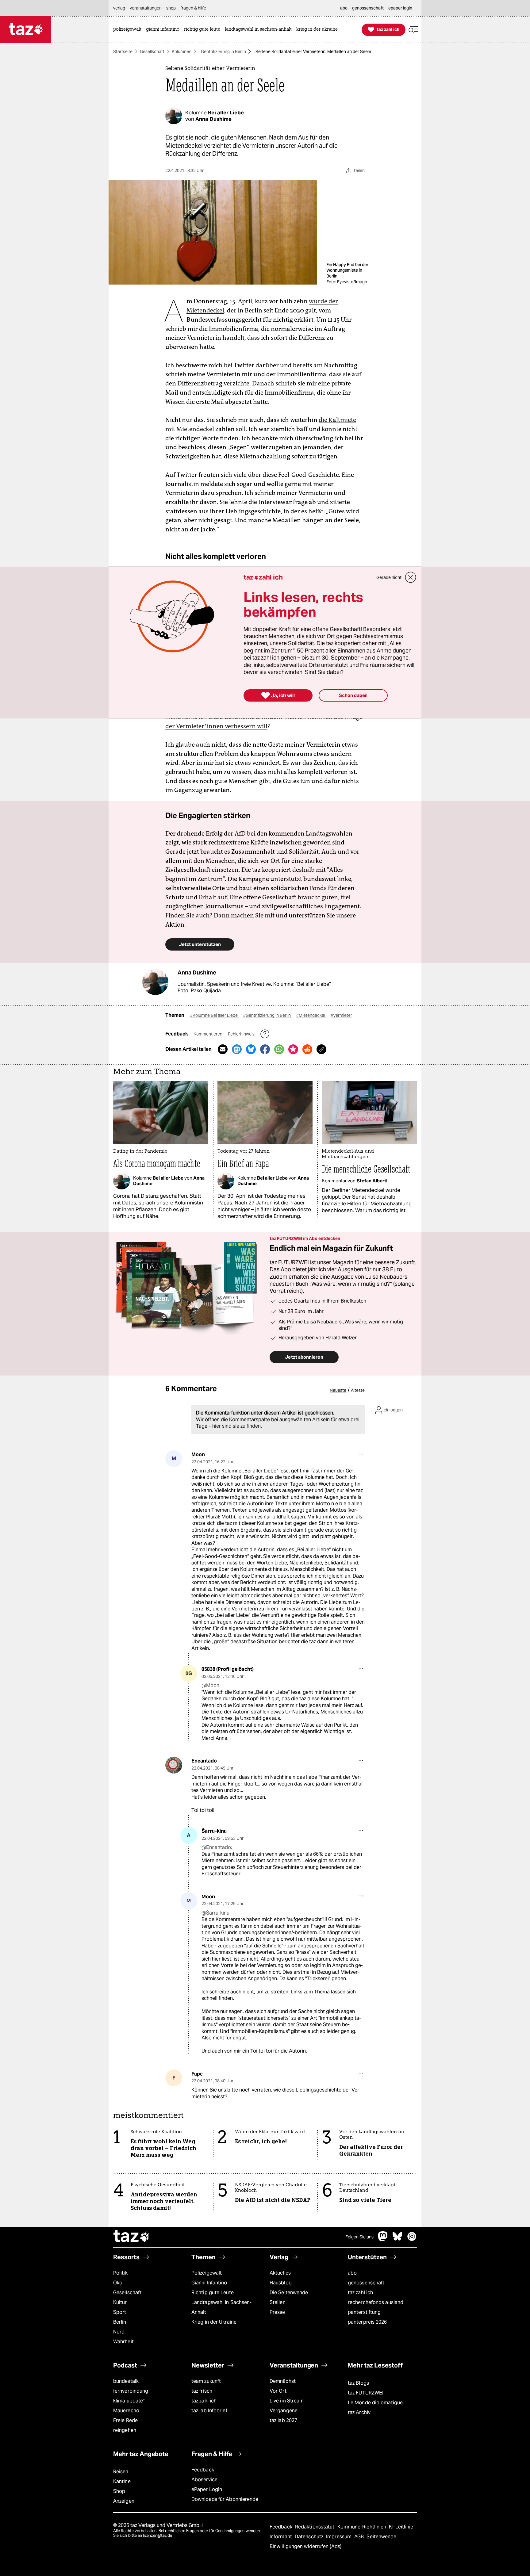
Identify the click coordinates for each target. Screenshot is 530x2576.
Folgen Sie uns (359, 2237)
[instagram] (412, 2239)
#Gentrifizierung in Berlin (267, 1015)
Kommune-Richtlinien (363, 2527)
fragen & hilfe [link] (193, 8)
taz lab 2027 (283, 2420)
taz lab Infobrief (209, 2411)
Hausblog (281, 2283)
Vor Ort (278, 2391)
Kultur (120, 2302)
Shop (119, 2491)
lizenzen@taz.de (157, 2535)
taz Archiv (359, 2412)
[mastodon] (383, 2239)
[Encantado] (174, 1765)
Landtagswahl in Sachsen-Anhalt (221, 2307)
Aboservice (204, 2480)
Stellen (278, 2302)
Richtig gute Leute (213, 2293)
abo (352, 2273)
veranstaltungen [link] (146, 8)
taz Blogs (358, 2383)
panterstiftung (364, 2312)
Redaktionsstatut (315, 2527)
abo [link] (344, 8)
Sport (120, 2312)
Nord (119, 2332)
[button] (413, 30)
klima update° (129, 2401)
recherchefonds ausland (376, 2302)
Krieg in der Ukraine (214, 2322)
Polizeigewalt (207, 2273)
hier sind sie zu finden (236, 1426)
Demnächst (283, 2381)
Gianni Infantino (209, 2283)
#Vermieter (341, 1015)
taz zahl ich (360, 2293)
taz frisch (202, 2391)
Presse (277, 2312)
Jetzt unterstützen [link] (200, 944)
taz (132, 2237)
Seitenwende (381, 2537)
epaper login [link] (400, 8)
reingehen (125, 2430)
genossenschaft (366, 2283)
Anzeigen (124, 2501)
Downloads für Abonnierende (225, 2499)
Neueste (338, 1390)
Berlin (120, 2322)
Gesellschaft (152, 52)
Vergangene (284, 2411)
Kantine (122, 2481)
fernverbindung (131, 2391)
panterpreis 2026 (367, 2322)
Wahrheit (123, 2342)
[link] (129, 30)
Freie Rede (125, 2420)
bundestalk (126, 2381)
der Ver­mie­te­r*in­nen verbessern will (216, 726)
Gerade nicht (389, 577)
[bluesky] (397, 2239)
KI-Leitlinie (401, 2527)
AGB (360, 2537)
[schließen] (411, 577)
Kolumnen (182, 52)
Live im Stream (287, 2401)
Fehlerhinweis (242, 1034)
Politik (120, 2273)
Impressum (339, 2537)
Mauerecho (126, 2411)
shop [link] (171, 8)
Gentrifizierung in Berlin (223, 52)
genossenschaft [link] (368, 8)
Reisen (121, 2472)
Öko (118, 2283)
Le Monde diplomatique (375, 2403)
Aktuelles (280, 2273)
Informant (281, 2537)
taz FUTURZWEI (366, 2393)
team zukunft (206, 2381)
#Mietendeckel (311, 1015)
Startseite (123, 52)
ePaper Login (207, 2489)
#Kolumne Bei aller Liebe (214, 1015)
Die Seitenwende (289, 2293)
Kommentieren (208, 1034)
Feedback (203, 2470)
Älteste (358, 1390)
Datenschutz (310, 2537)
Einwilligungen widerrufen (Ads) (305, 2546)
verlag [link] (119, 8)
